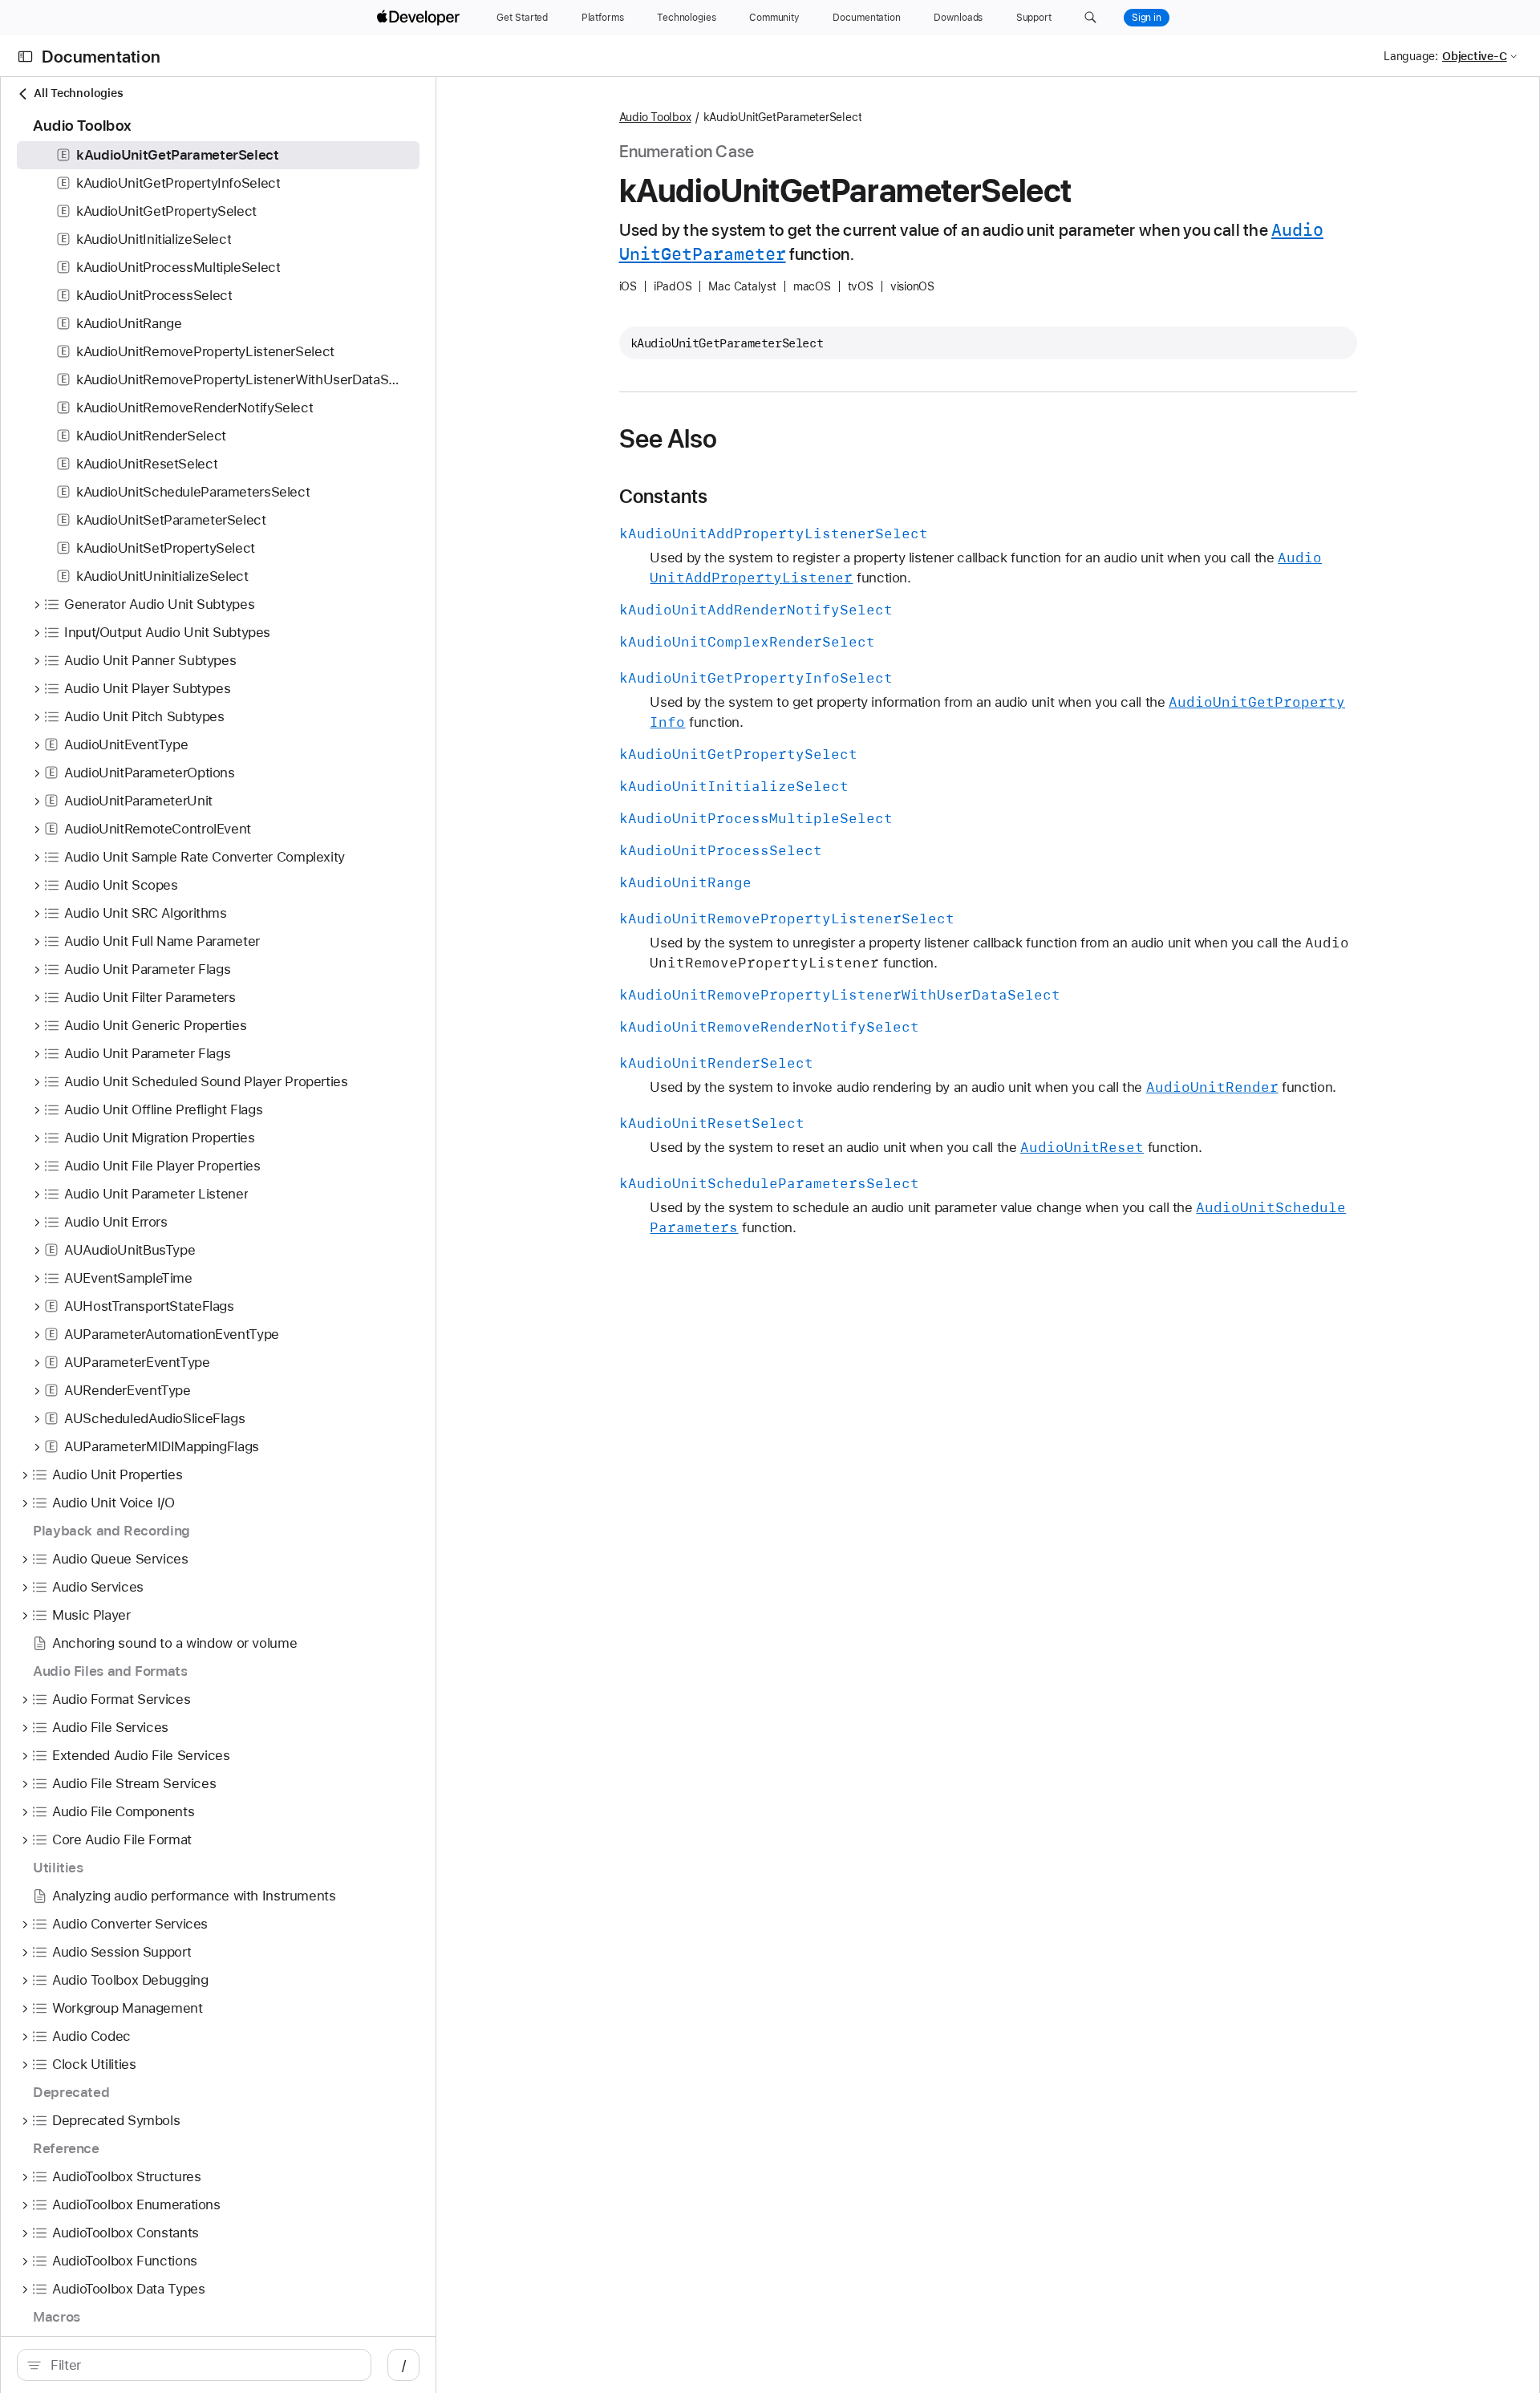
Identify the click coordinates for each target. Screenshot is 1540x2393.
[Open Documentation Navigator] (25, 57)
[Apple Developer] (420, 18)
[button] (1090, 18)
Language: (1411, 56)
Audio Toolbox (655, 117)
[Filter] (203, 2365)
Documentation (101, 57)
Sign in (1147, 18)
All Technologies (78, 93)
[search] (194, 2365)
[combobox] (203, 2365)
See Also (669, 439)
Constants (664, 497)
